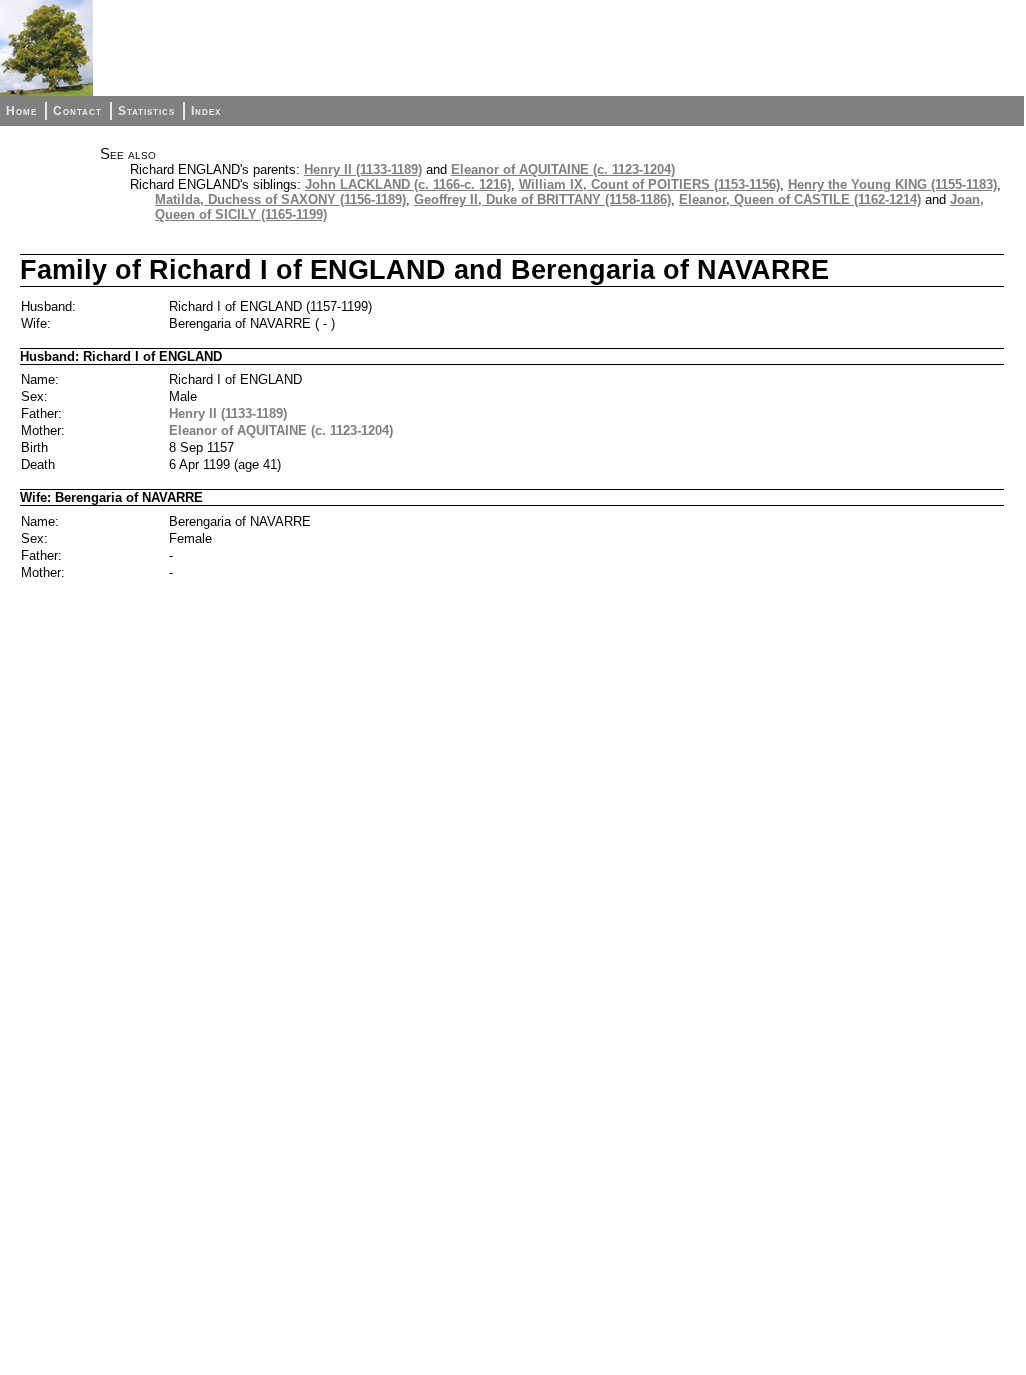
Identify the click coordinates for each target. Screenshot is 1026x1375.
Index (206, 111)
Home (21, 111)
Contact (77, 111)
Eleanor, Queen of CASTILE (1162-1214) (800, 199)
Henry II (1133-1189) (363, 169)
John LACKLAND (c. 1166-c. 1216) (408, 184)
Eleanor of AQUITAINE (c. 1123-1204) (563, 169)
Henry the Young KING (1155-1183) (892, 184)
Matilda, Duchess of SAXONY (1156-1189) (280, 199)
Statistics (146, 111)
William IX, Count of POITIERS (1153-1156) (649, 184)
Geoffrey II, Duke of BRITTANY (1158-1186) (542, 199)
